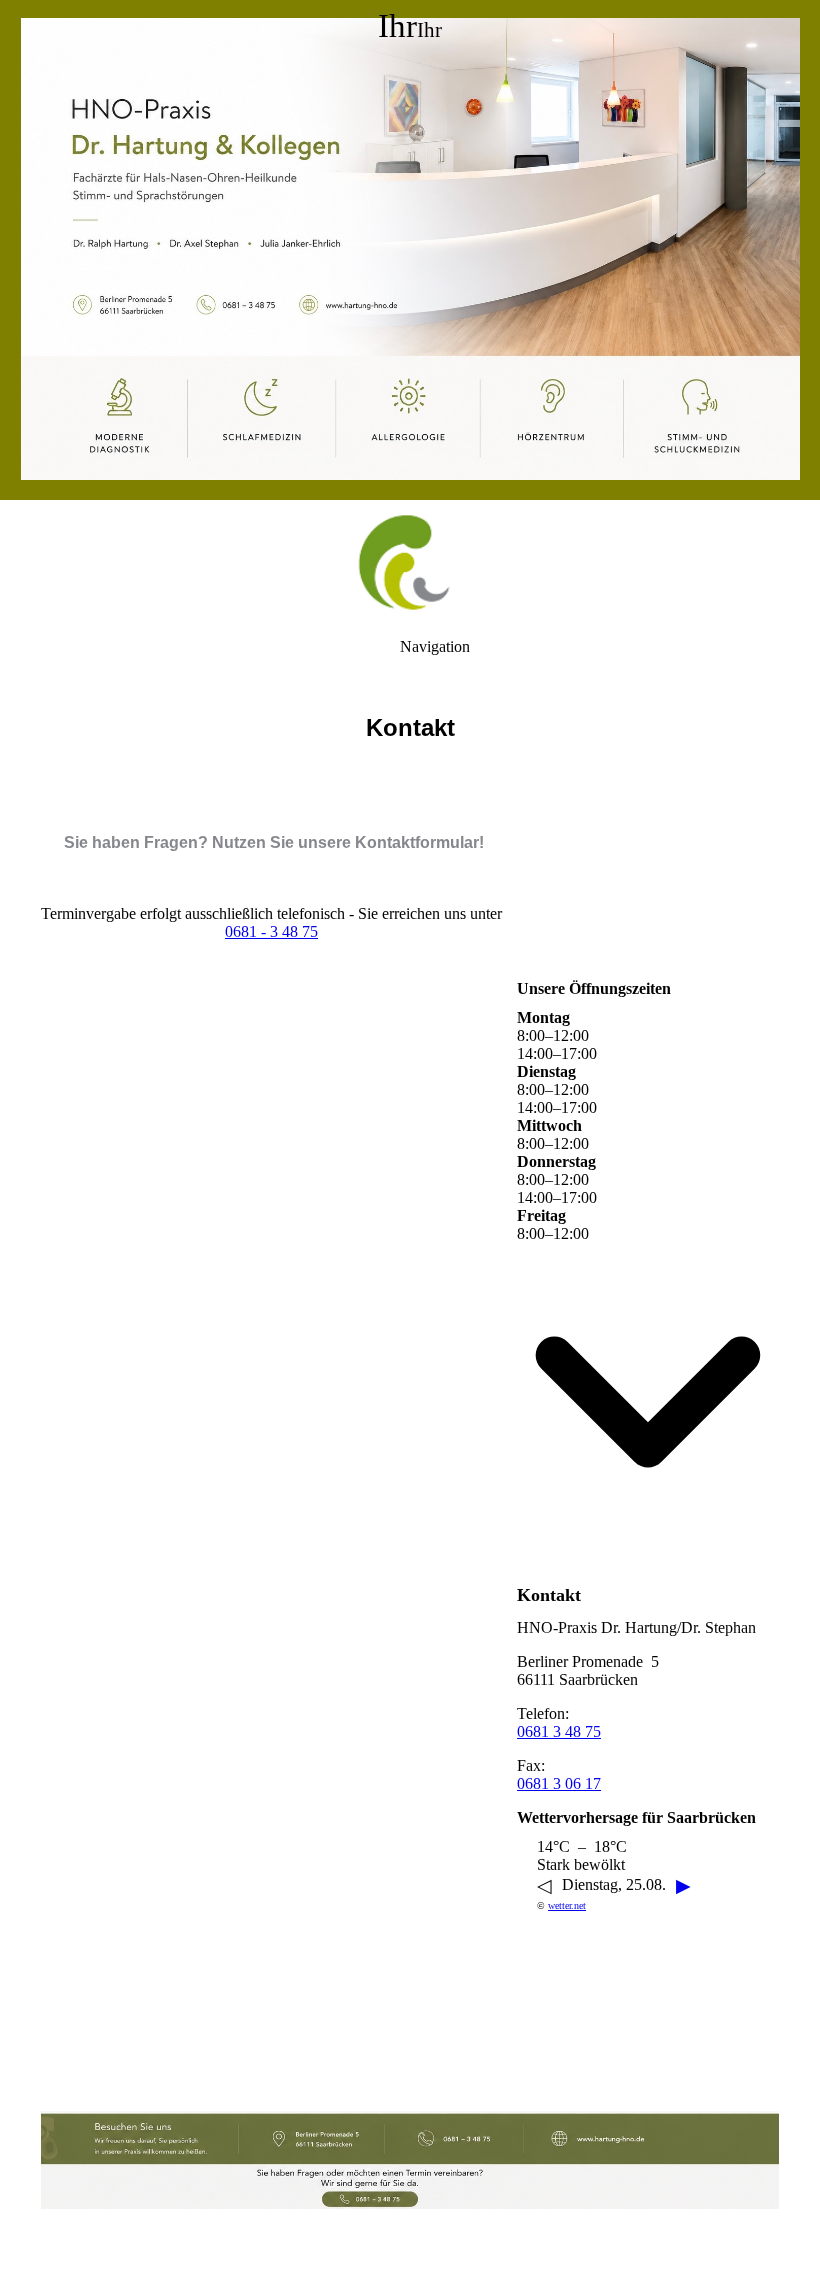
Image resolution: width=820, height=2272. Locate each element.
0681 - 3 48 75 (271, 931)
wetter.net (567, 1905)
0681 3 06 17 (559, 1783)
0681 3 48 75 (559, 1731)
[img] (410, 250)
